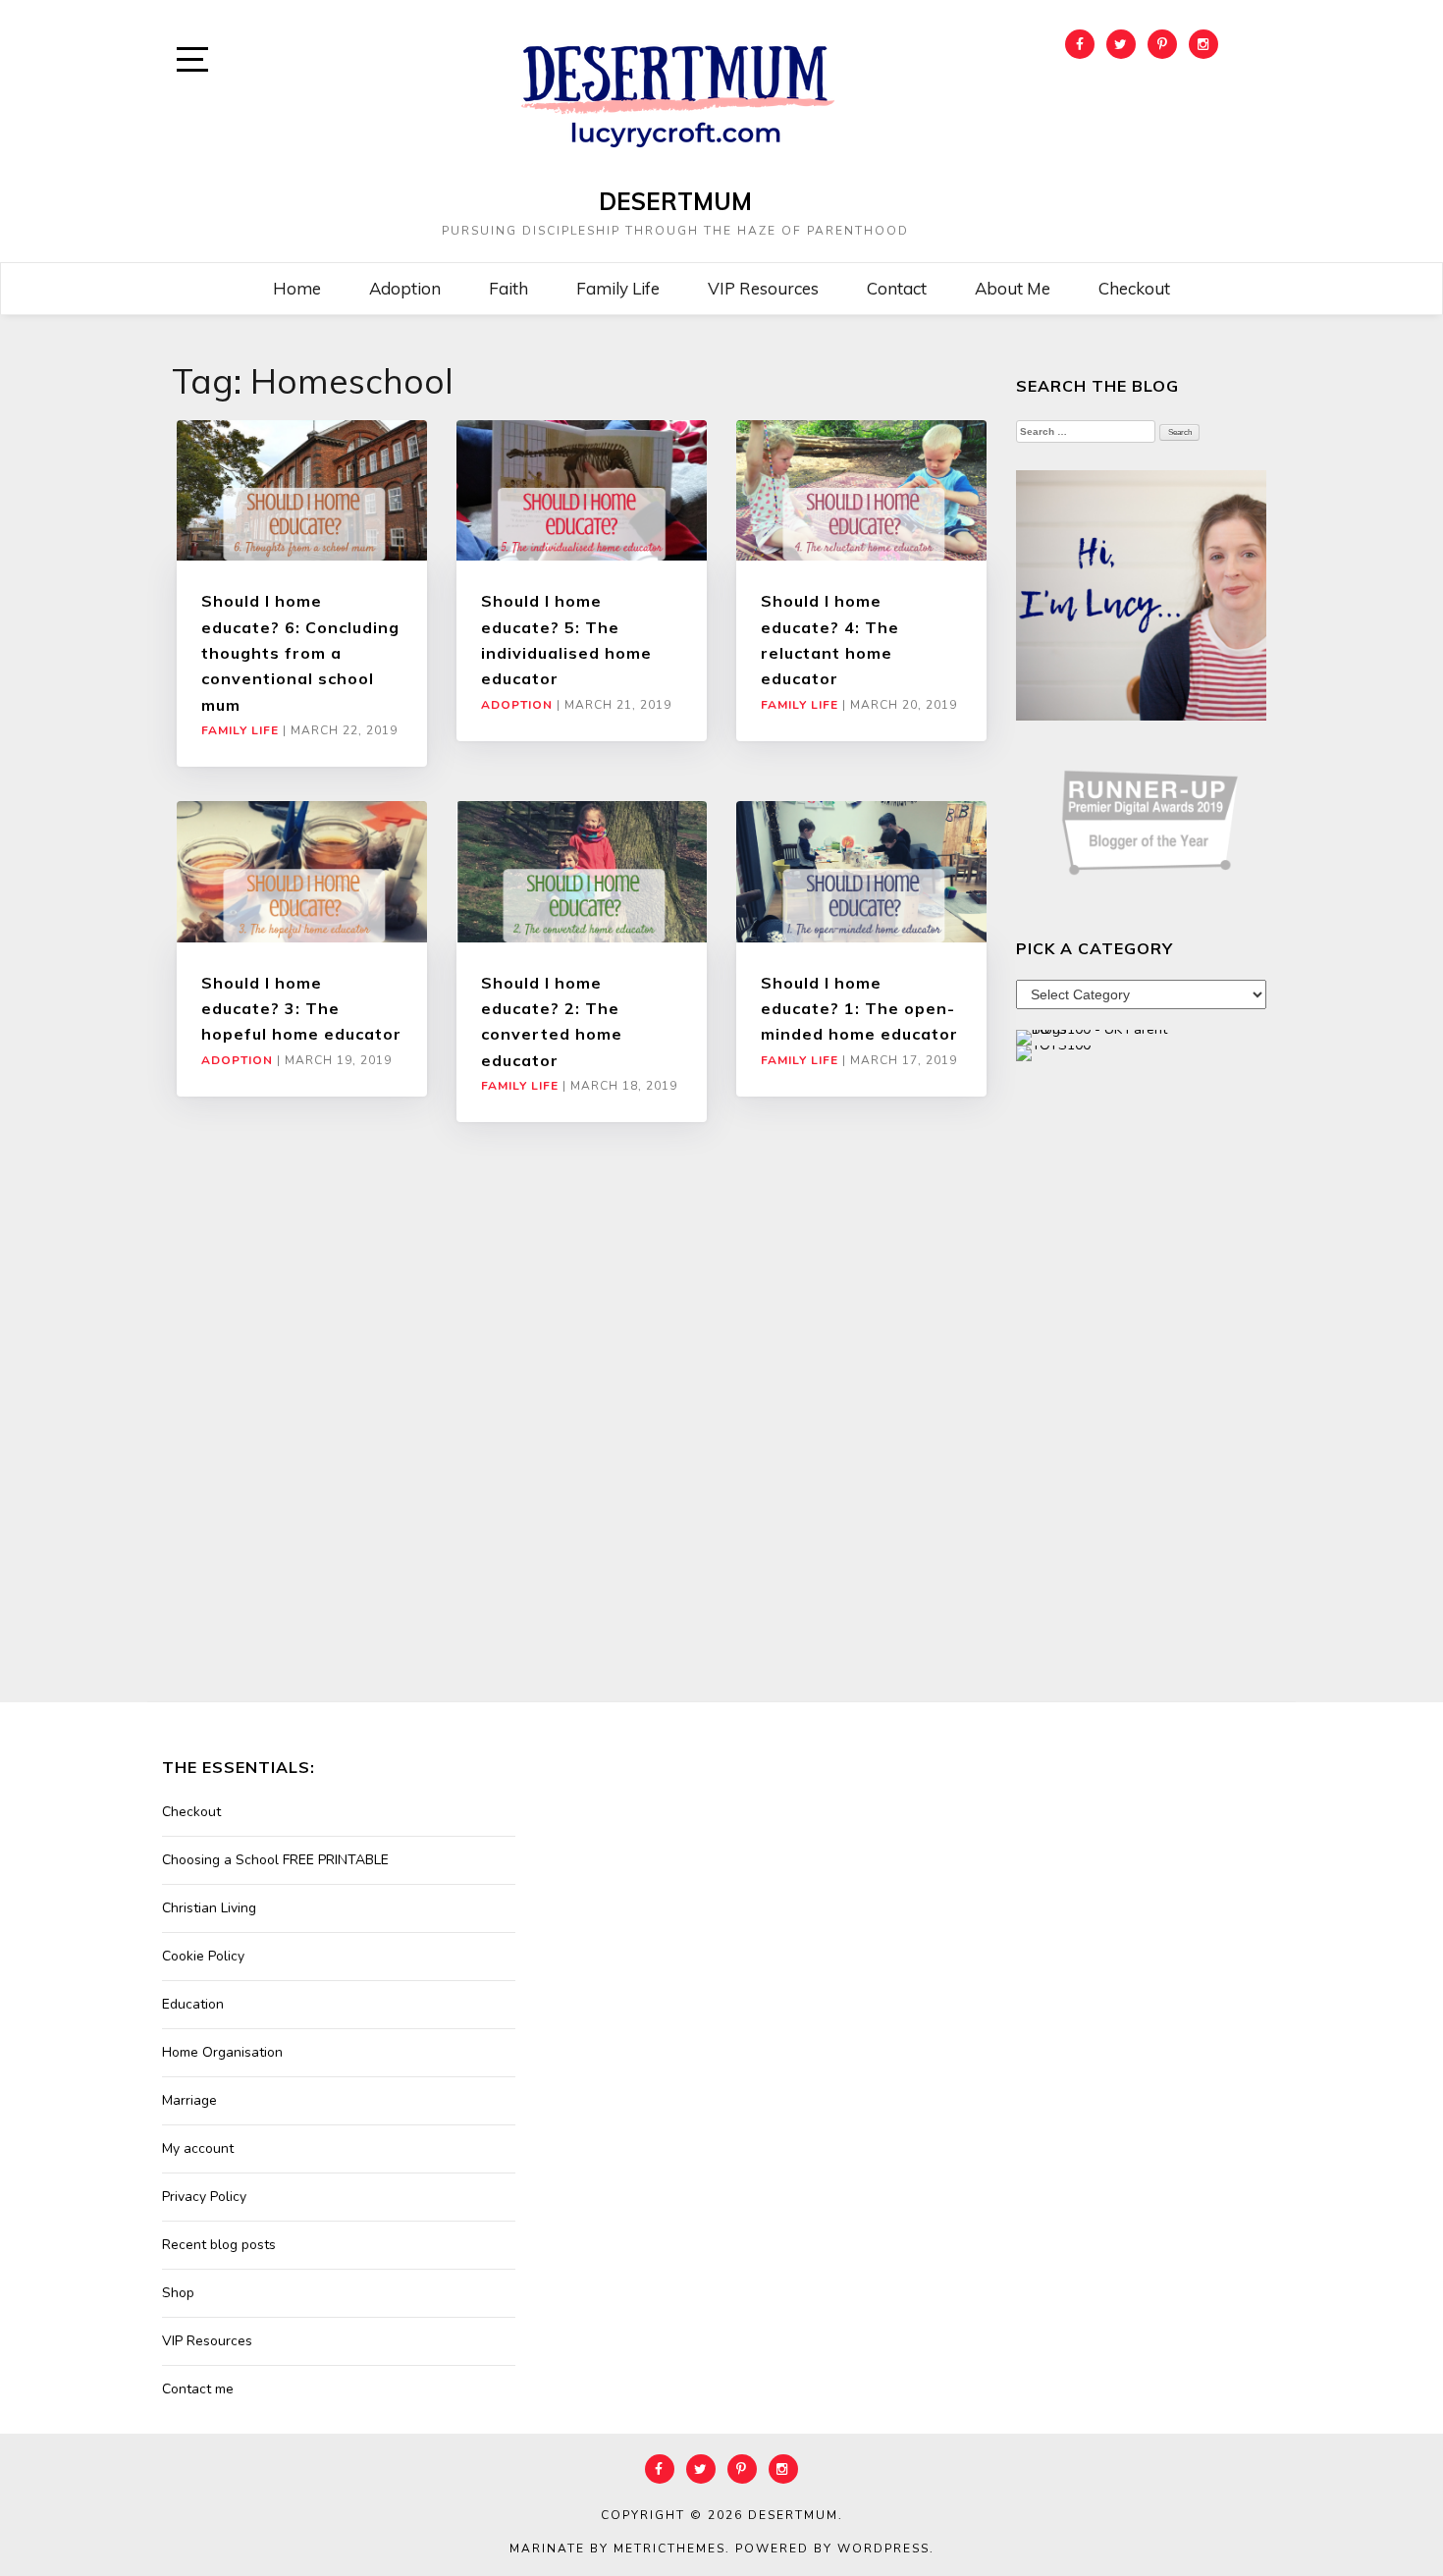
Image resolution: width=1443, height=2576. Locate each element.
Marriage (189, 2100)
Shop (178, 2293)
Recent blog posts (219, 2245)
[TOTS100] (1053, 1052)
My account (198, 2148)
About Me (1013, 288)
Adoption (405, 288)
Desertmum (675, 201)
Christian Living (209, 1908)
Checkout (1134, 288)
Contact (897, 288)
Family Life (618, 288)
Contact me (198, 2389)
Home (297, 288)
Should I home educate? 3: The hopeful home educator (301, 1009)
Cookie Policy (203, 1956)
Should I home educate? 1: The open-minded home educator (859, 1009)
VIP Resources (763, 288)
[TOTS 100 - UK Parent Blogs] (1097, 1036)
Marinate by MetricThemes (617, 2549)
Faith (508, 288)
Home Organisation (222, 2052)
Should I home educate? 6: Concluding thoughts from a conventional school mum (300, 653)
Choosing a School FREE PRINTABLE (275, 1860)
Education (193, 2004)
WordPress (883, 2549)
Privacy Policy (204, 2197)
